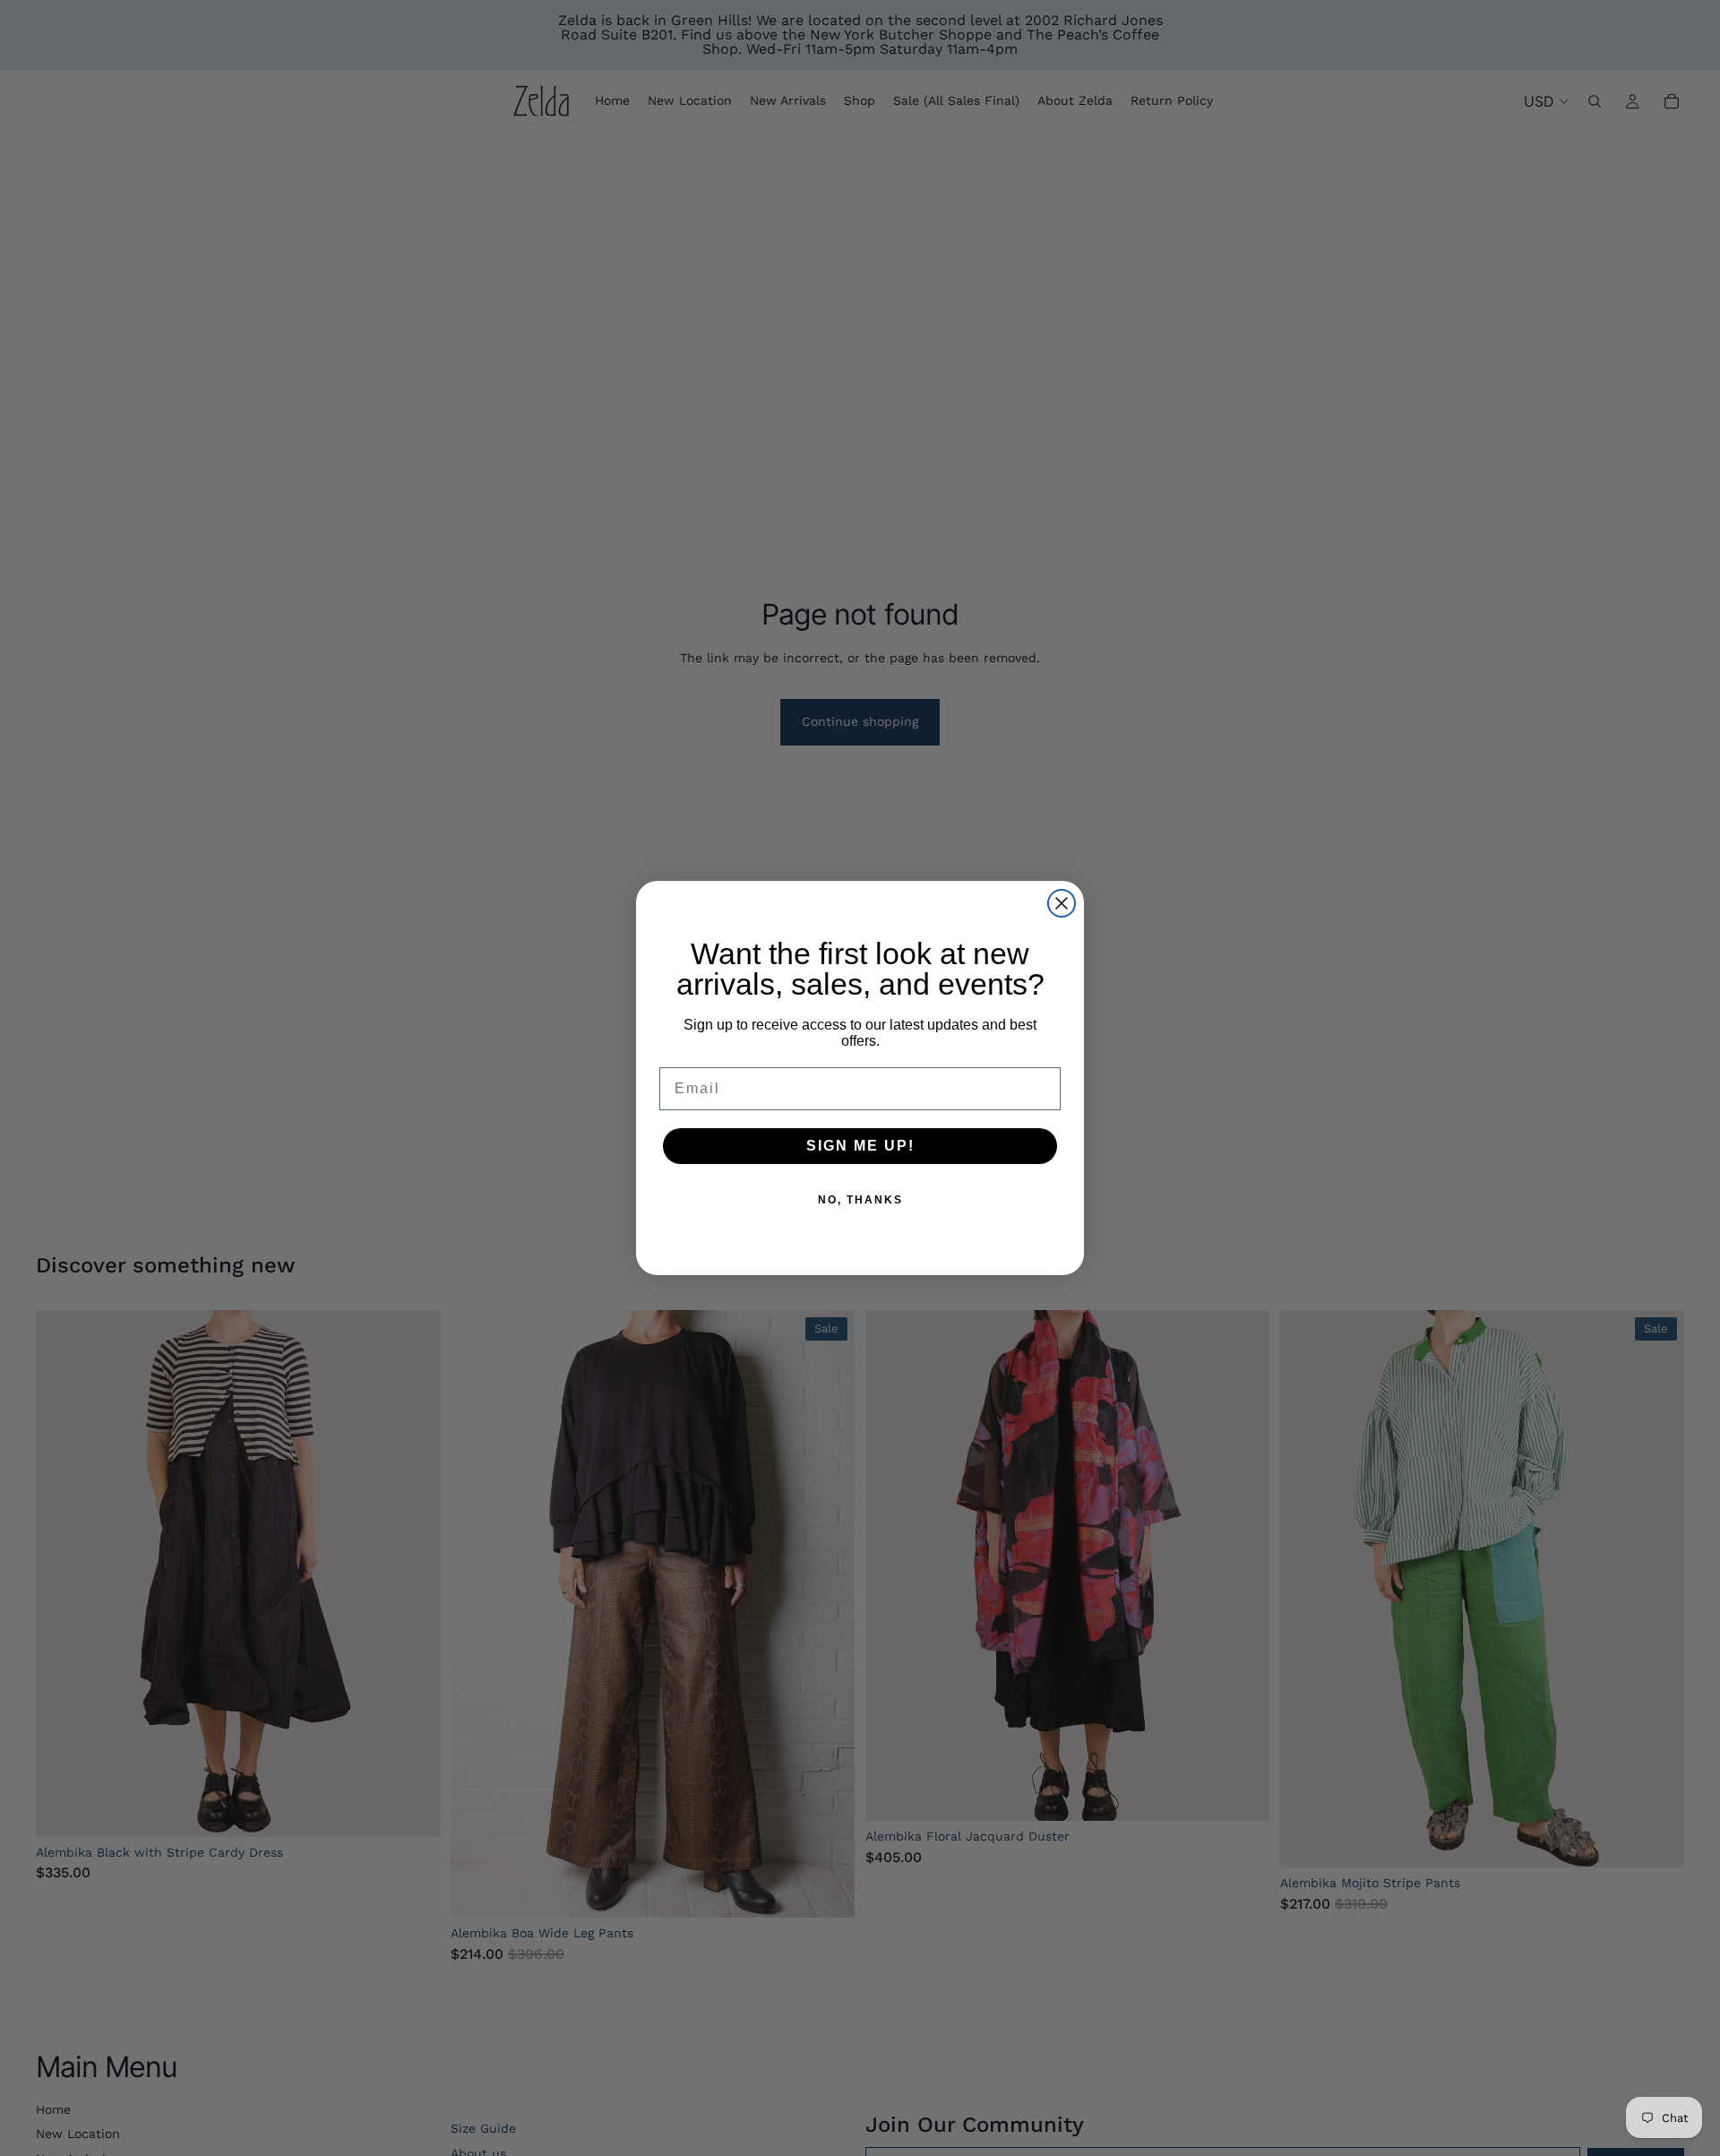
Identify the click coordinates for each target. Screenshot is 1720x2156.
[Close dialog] (1062, 903)
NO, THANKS (860, 1200)
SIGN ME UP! (860, 1146)
